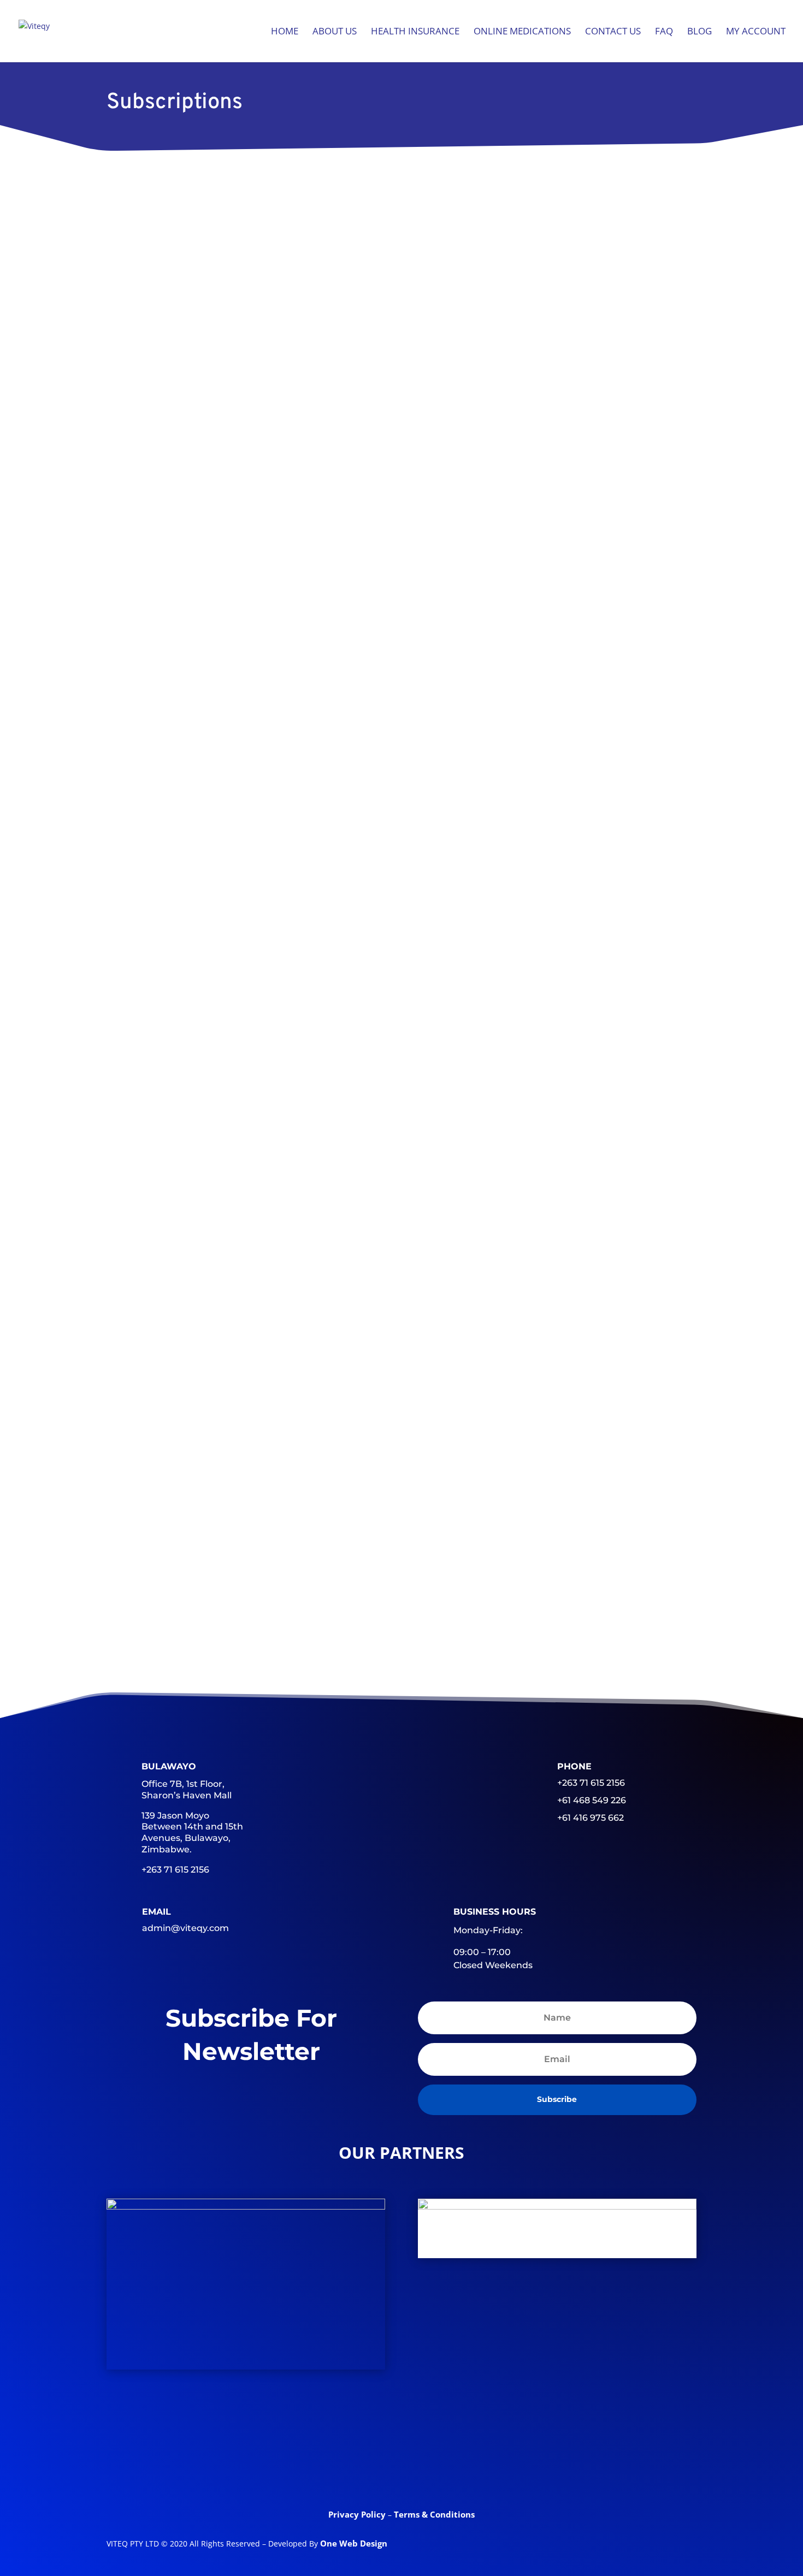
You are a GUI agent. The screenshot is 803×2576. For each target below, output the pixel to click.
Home (285, 32)
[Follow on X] (359, 2468)
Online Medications (522, 32)
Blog (699, 32)
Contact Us (613, 32)
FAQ (664, 32)
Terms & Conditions (434, 2514)
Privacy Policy (358, 2514)
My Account (756, 32)
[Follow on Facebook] (316, 2468)
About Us (335, 32)
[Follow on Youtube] (444, 2468)
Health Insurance (415, 32)
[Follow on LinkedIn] (401, 2468)
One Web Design (354, 2543)
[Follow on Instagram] (487, 2468)
